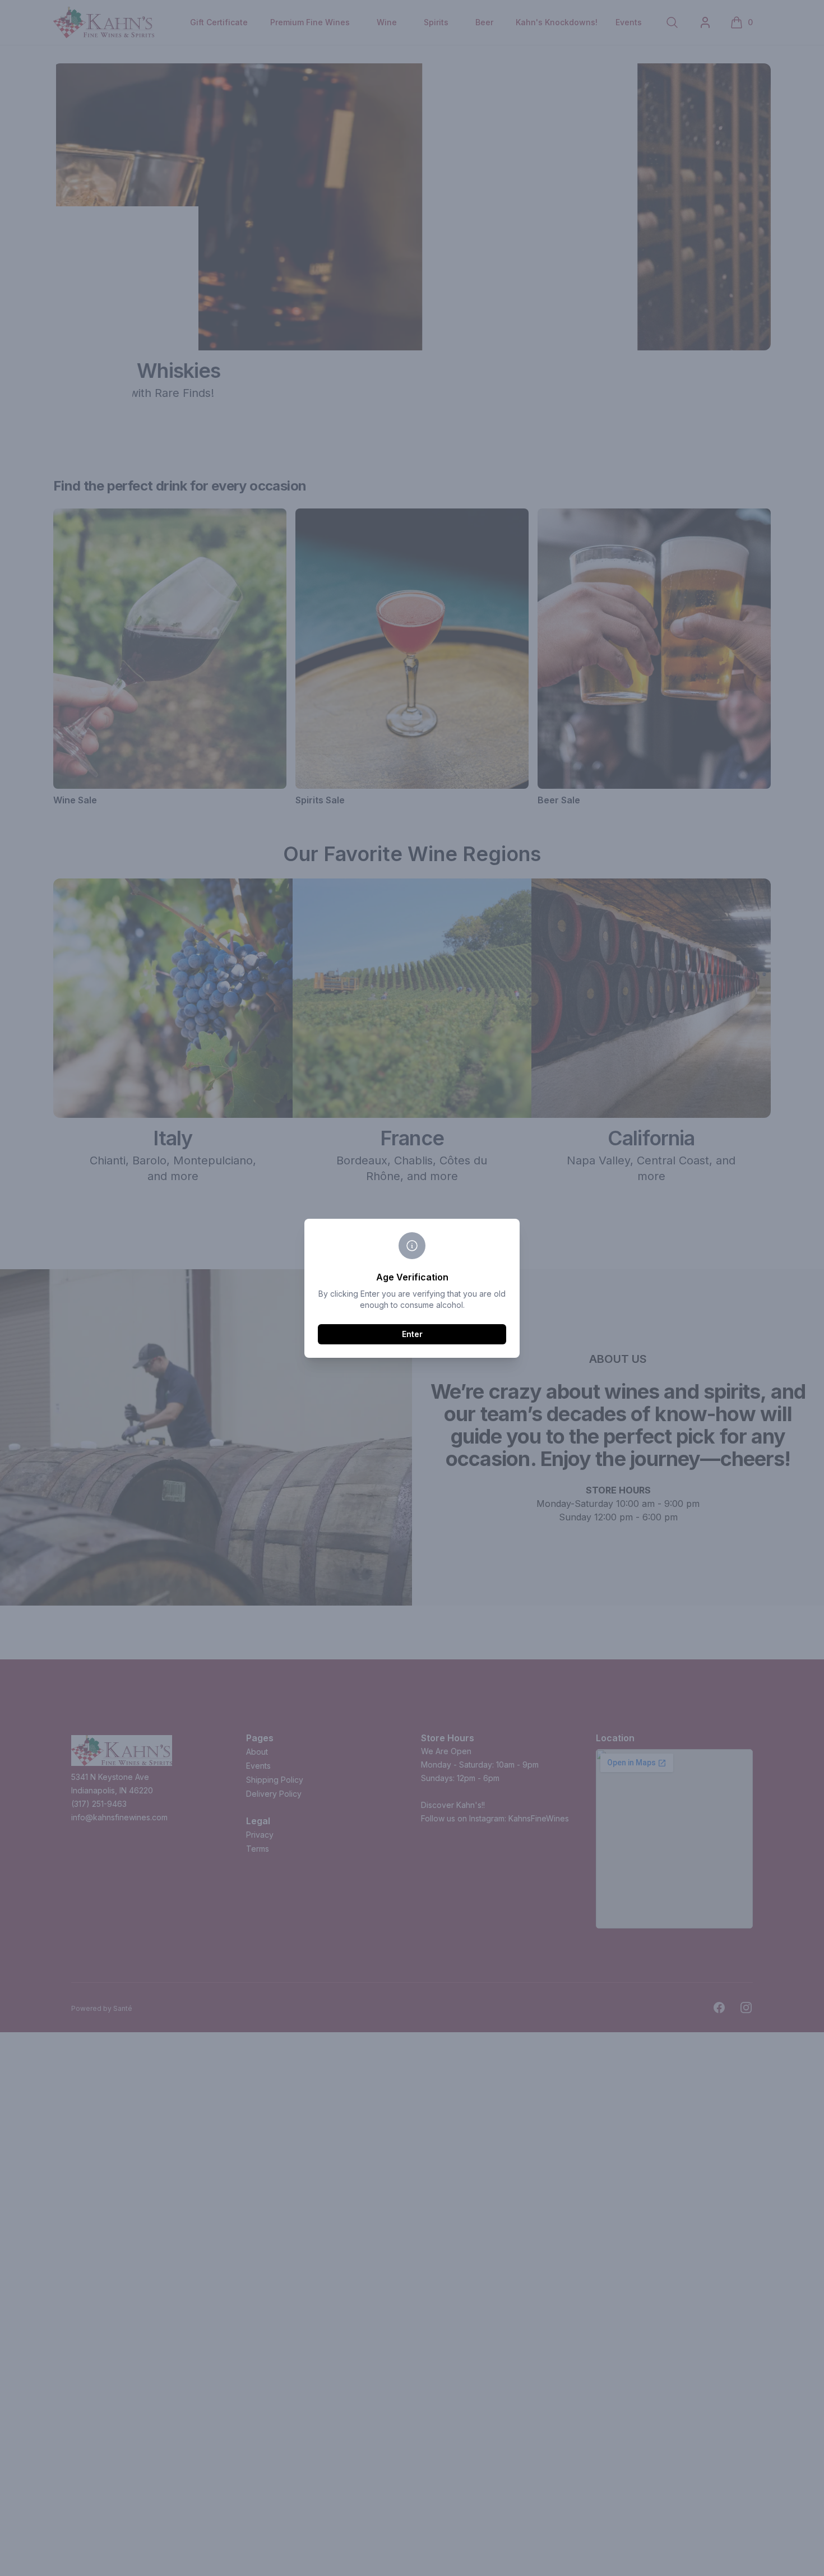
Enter (412, 1334)
